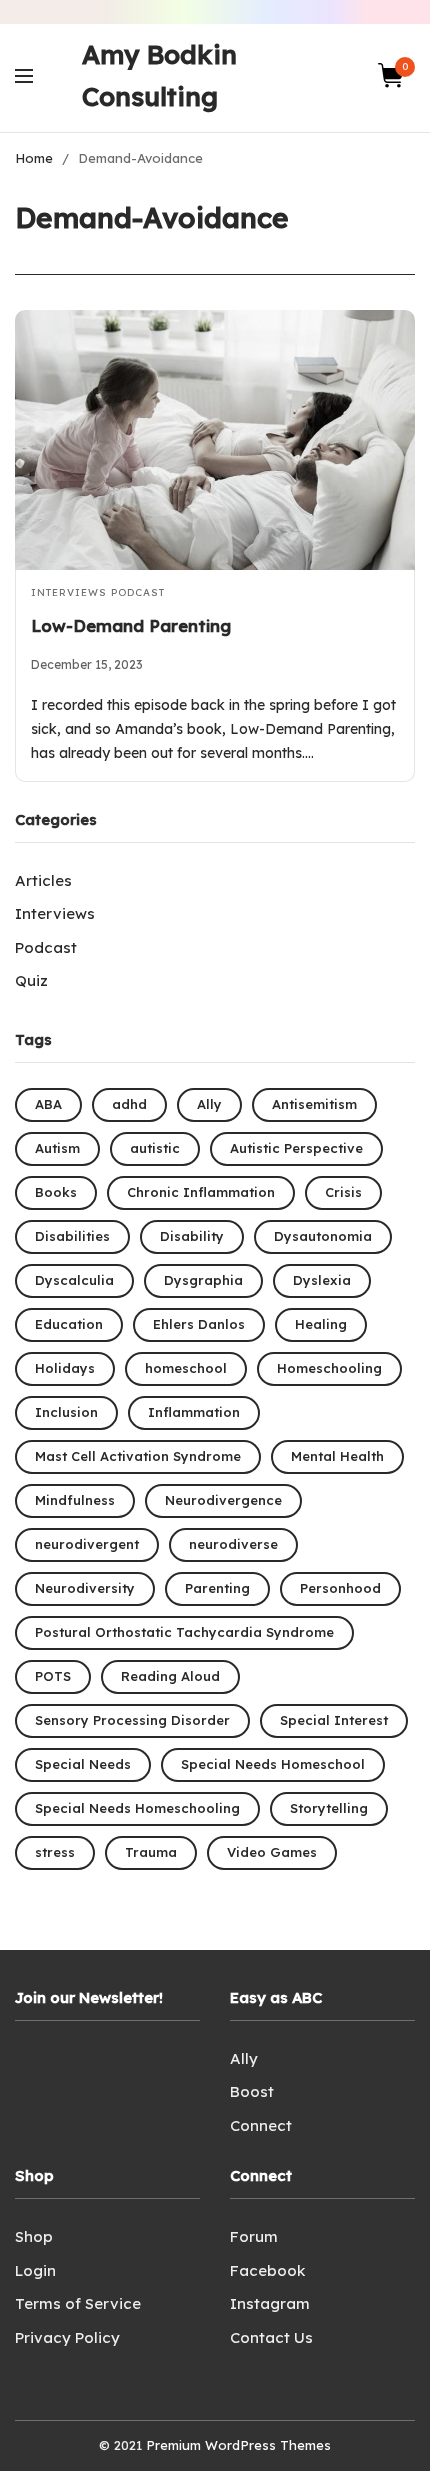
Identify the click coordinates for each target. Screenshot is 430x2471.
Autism (57, 1148)
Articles (43, 880)
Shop (34, 2236)
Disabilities (72, 1236)
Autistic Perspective (296, 1148)
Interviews (69, 592)
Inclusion (66, 1412)
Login (35, 2270)
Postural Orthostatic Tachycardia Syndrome (184, 1632)
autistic (155, 1148)
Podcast (138, 592)
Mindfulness (75, 1500)
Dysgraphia (203, 1280)
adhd (129, 1104)
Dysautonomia (323, 1236)
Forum (254, 2236)
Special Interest (334, 1720)
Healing (321, 1324)
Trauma (151, 1852)
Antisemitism (314, 1104)
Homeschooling (329, 1368)
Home (34, 158)
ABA (48, 1104)
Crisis (343, 1192)
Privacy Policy (67, 2337)
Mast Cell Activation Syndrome (138, 1456)
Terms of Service (78, 2303)
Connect (261, 2125)
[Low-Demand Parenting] (215, 439)
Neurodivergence (223, 1500)
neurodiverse (233, 1544)
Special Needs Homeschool (273, 1764)
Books (56, 1192)
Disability (192, 1236)
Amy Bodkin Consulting (159, 75)
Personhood (340, 1588)
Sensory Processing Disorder (132, 1720)
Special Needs (83, 1764)
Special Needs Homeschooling (137, 1808)
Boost (252, 2091)
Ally (209, 1104)
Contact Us (271, 2337)
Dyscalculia (74, 1280)
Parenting (217, 1588)
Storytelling (329, 1808)
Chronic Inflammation (201, 1192)
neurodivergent (87, 1544)
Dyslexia (322, 1280)
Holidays (65, 1368)
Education (69, 1324)
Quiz (31, 980)
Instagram (270, 2303)
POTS (53, 1676)
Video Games (272, 1852)
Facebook (267, 2270)
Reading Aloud (170, 1676)
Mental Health (337, 1456)
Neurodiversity (85, 1588)
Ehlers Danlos (199, 1324)
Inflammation (194, 1412)
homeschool (186, 1368)
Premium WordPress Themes (238, 2445)
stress (55, 1852)
